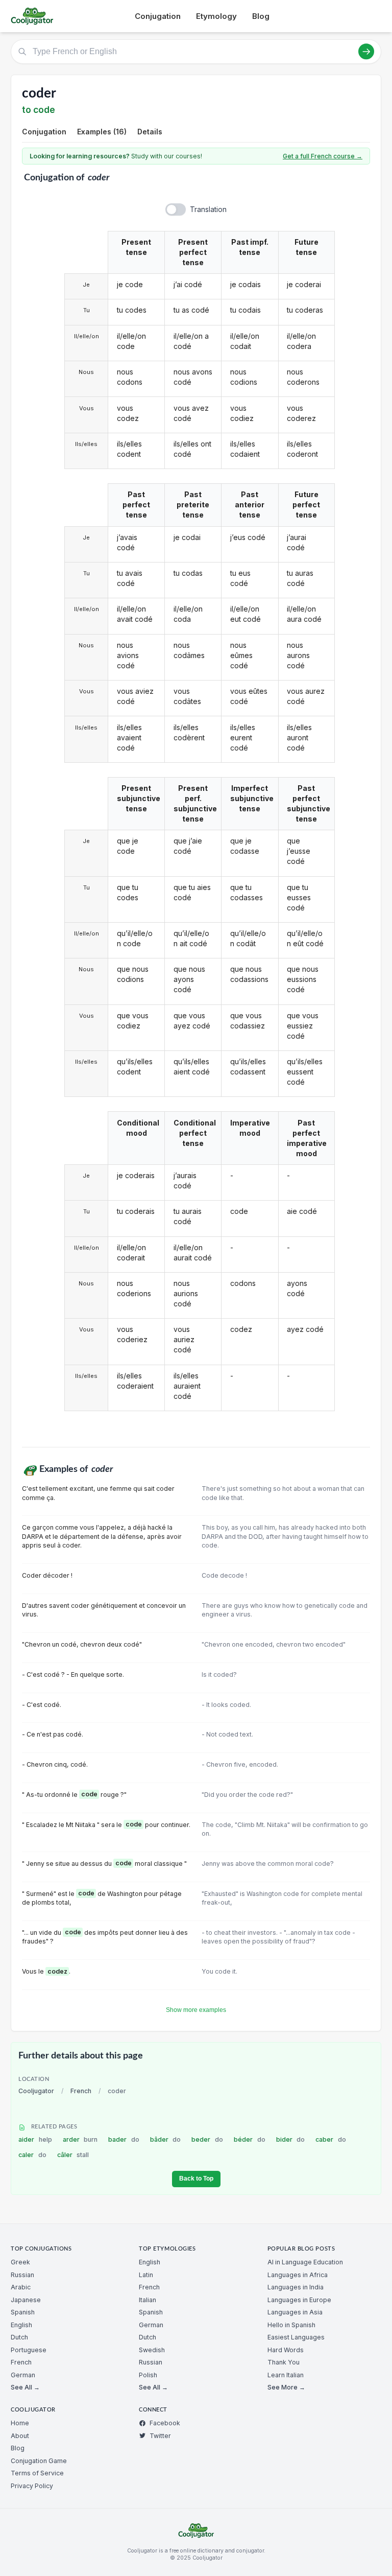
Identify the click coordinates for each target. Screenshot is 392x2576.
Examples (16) (102, 132)
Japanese (26, 2300)
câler (73, 2155)
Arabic (21, 2287)
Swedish (152, 2350)
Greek (20, 2262)
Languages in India (296, 2287)
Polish (148, 2375)
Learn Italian (286, 2375)
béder (250, 2139)
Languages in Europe (299, 2300)
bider (291, 2139)
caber (331, 2139)
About (20, 2436)
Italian (148, 2300)
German (23, 2375)
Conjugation (158, 16)
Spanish (23, 2312)
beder (207, 2139)
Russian (22, 2275)
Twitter (160, 2436)
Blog (261, 16)
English (21, 2325)
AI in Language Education (305, 2262)
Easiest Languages (296, 2337)
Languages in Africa (298, 2275)
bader (124, 2139)
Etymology (216, 16)
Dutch (19, 2337)
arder (80, 2139)
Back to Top (196, 2179)
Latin (146, 2275)
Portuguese (29, 2350)
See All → (25, 2387)
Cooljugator (36, 2091)
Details (150, 132)
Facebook (165, 2423)
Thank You (284, 2362)
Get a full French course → (323, 156)
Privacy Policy (32, 2486)
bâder (166, 2139)
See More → (286, 2387)
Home (20, 2423)
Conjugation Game (39, 2461)
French (81, 2091)
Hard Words (286, 2350)
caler (32, 2155)
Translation (208, 209)
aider (35, 2139)
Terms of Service (37, 2473)
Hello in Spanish (291, 2325)
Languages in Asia (295, 2312)
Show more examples (196, 2010)
